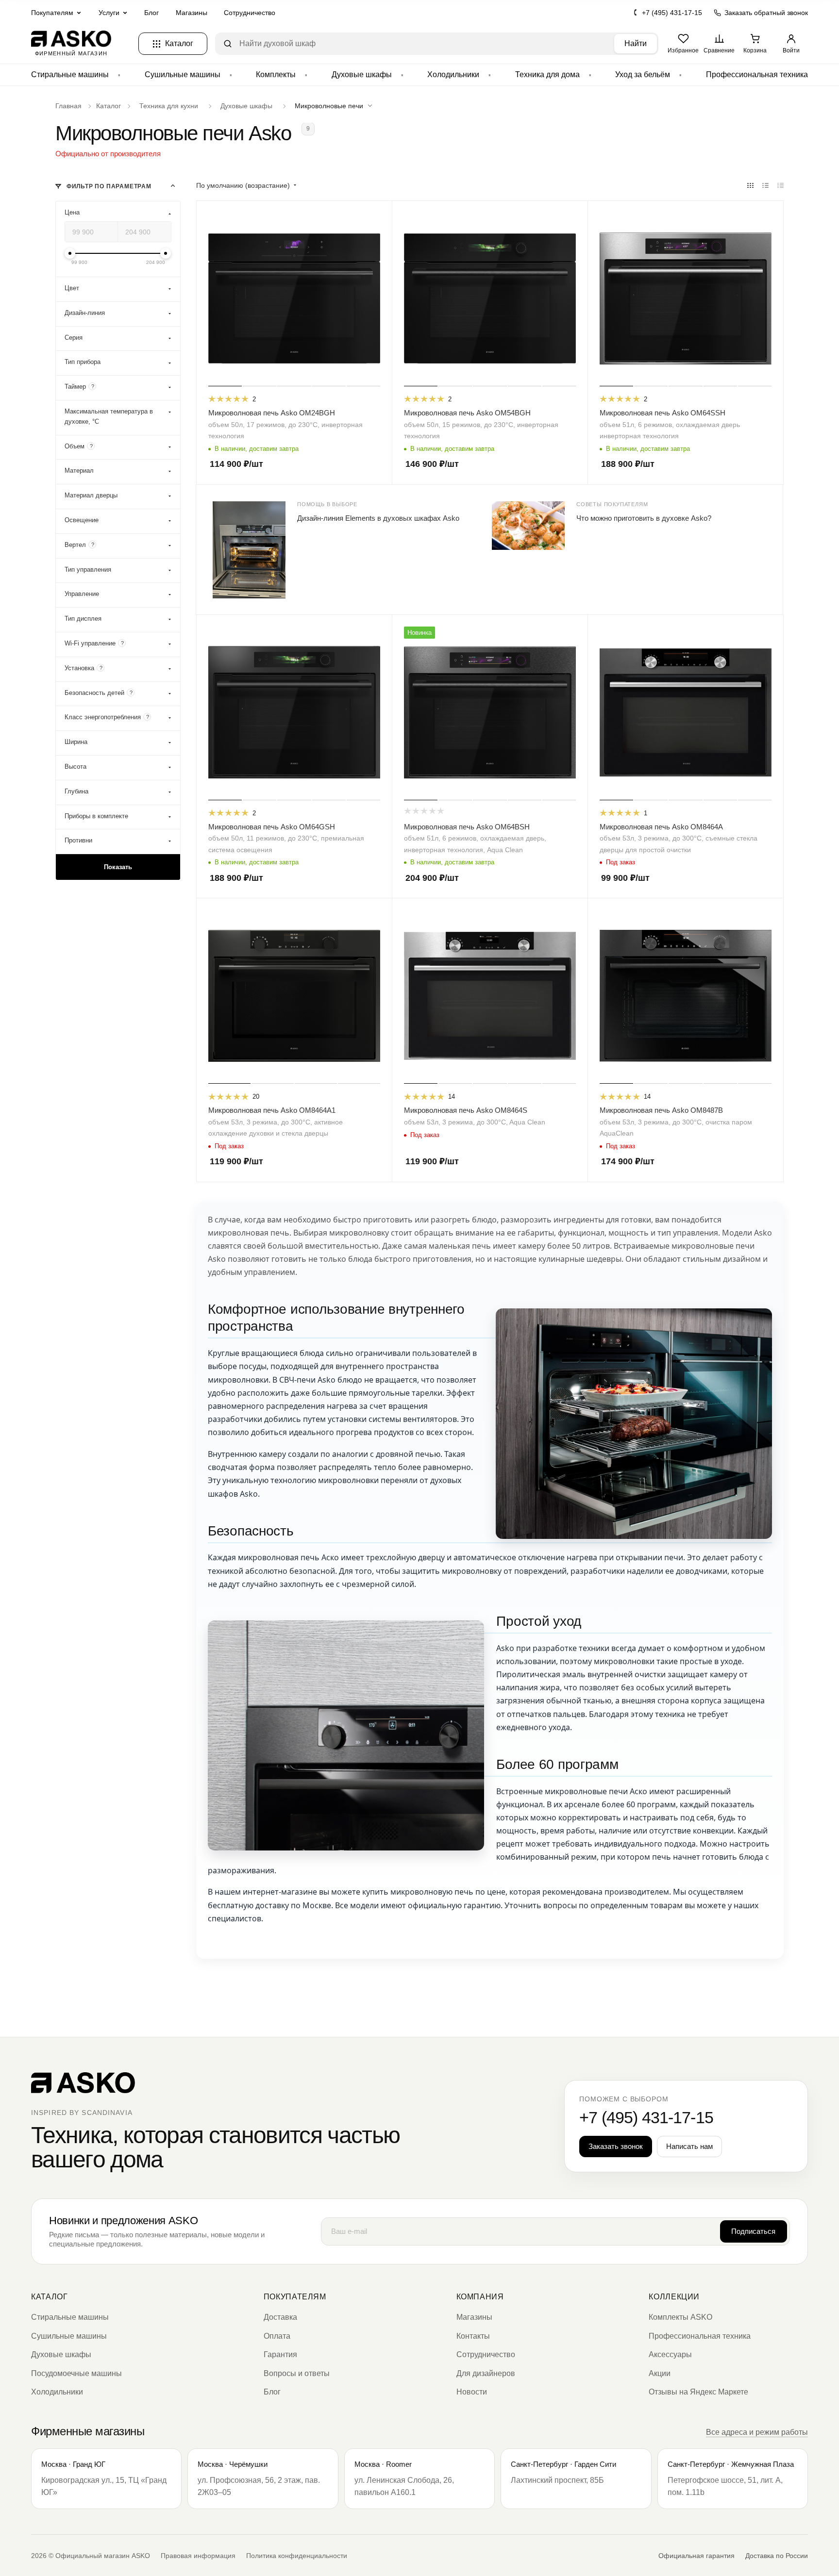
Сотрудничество (250, 13)
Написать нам (689, 2146)
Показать (118, 867)
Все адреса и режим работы (757, 2432)
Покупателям (295, 2297)
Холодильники (453, 74)
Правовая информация (198, 2556)
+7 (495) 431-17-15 (672, 13)
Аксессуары (670, 2354)
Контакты (473, 2336)
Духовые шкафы (362, 74)
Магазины (192, 13)
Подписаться (753, 2231)
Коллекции (674, 2297)
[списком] (765, 186)
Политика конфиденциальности (297, 2556)
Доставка (280, 2317)
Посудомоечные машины (76, 2373)
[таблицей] (780, 186)
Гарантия (280, 2354)
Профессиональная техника (757, 74)
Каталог (49, 2297)
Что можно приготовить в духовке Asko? (644, 518)
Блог (151, 13)
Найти (636, 43)
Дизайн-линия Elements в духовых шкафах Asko (378, 518)
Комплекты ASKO (680, 2317)
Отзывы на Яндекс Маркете (698, 2392)
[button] (336, 106)
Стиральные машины (70, 74)
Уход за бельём (643, 74)
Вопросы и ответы (297, 2373)
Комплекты (276, 74)
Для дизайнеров (486, 2373)
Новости (472, 2392)
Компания (480, 2297)
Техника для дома (547, 74)
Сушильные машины (183, 74)
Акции (660, 2373)
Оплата (277, 2336)
